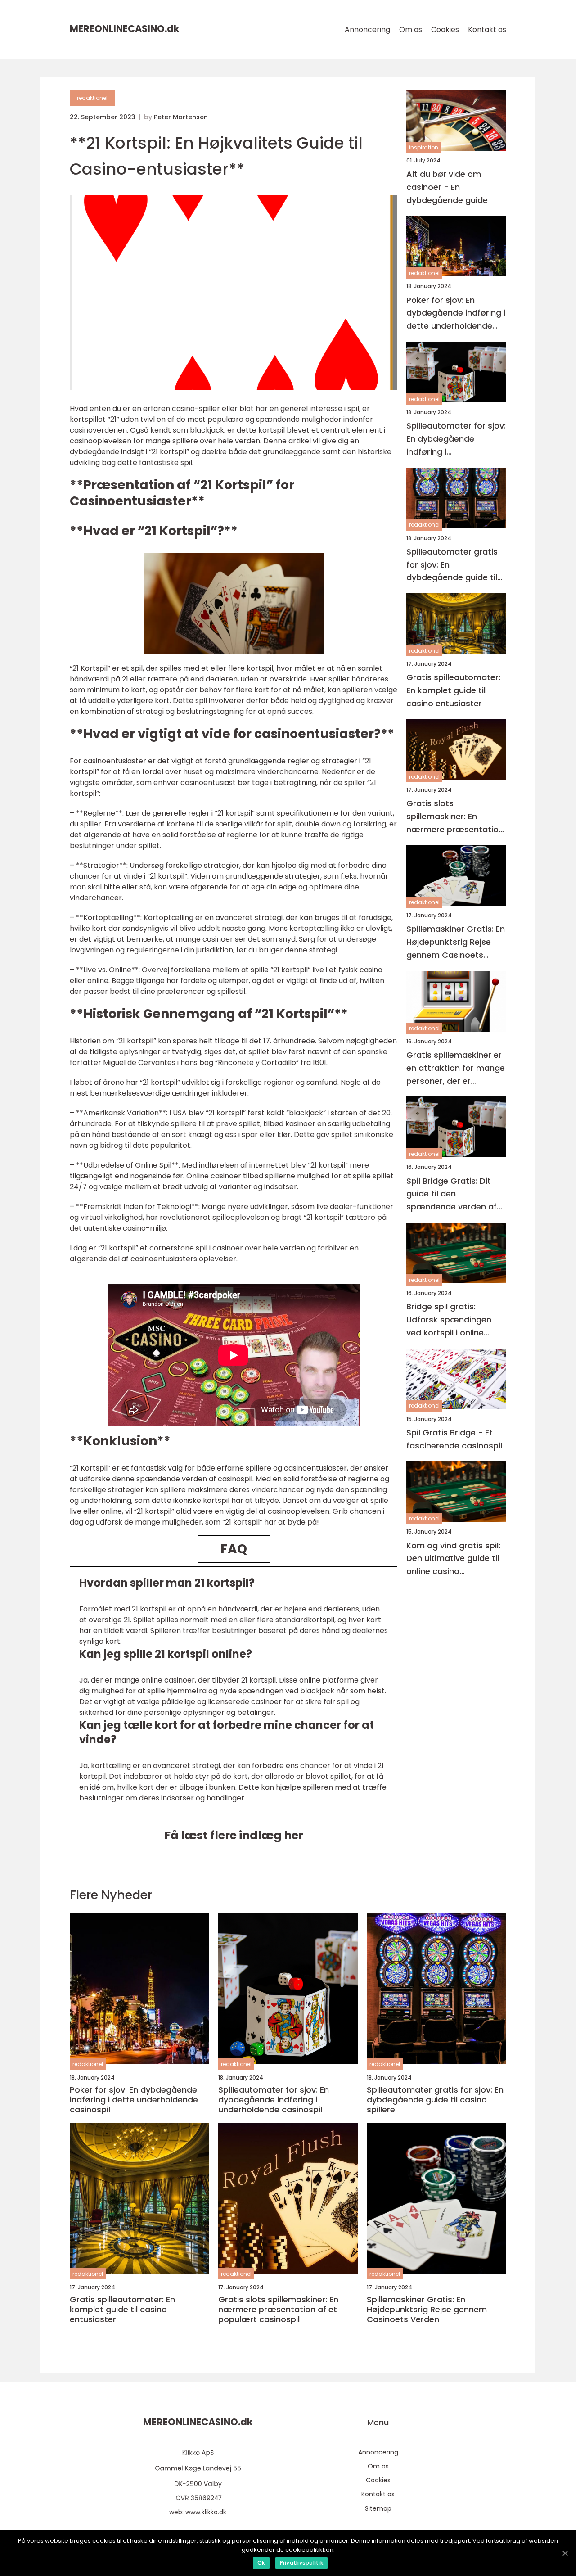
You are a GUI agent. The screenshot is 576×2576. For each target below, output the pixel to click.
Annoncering (367, 29)
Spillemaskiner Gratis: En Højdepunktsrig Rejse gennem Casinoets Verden (456, 943)
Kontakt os (487, 29)
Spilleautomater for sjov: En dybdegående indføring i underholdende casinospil (456, 439)
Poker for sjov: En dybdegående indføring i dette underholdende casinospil (456, 314)
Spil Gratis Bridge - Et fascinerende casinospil (454, 1439)
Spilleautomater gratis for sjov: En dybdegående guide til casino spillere (452, 565)
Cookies (445, 29)
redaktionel (92, 98)
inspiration (424, 147)
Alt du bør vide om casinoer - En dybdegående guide (447, 187)
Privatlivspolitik (301, 2563)
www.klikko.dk (206, 2512)
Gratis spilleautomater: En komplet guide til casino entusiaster (453, 691)
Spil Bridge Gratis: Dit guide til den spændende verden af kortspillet (452, 1194)
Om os (411, 29)
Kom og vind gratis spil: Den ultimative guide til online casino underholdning (453, 1559)
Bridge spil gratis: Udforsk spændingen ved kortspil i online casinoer (449, 1320)
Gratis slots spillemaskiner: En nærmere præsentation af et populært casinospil (455, 817)
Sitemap (378, 2508)
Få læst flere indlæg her (234, 1835)
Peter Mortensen (181, 117)
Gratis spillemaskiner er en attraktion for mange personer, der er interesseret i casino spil (456, 1068)
